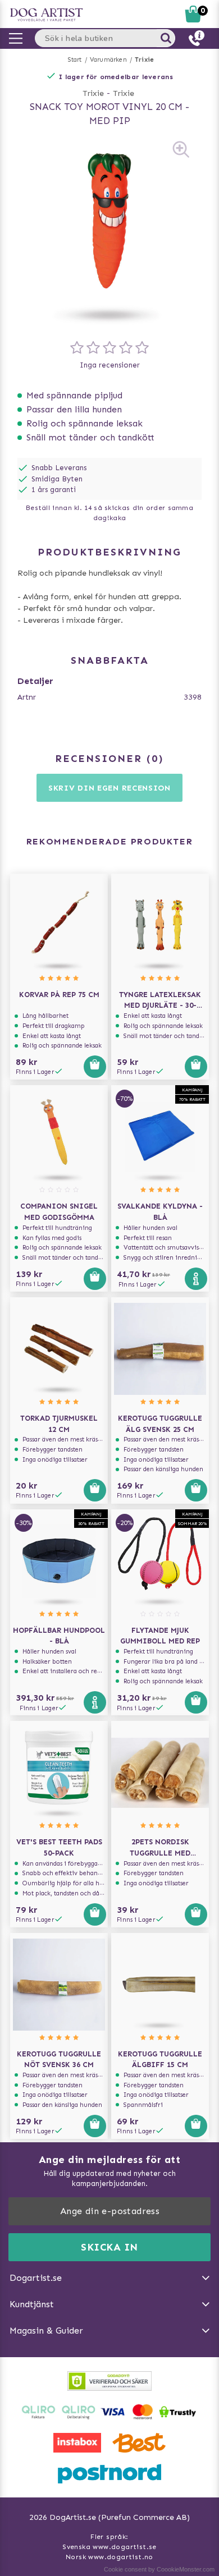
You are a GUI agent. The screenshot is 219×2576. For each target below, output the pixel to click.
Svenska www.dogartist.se (109, 2547)
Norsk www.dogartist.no (109, 2557)
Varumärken (108, 60)
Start (75, 60)
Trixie (144, 60)
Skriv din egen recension (109, 788)
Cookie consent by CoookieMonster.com (159, 2569)
